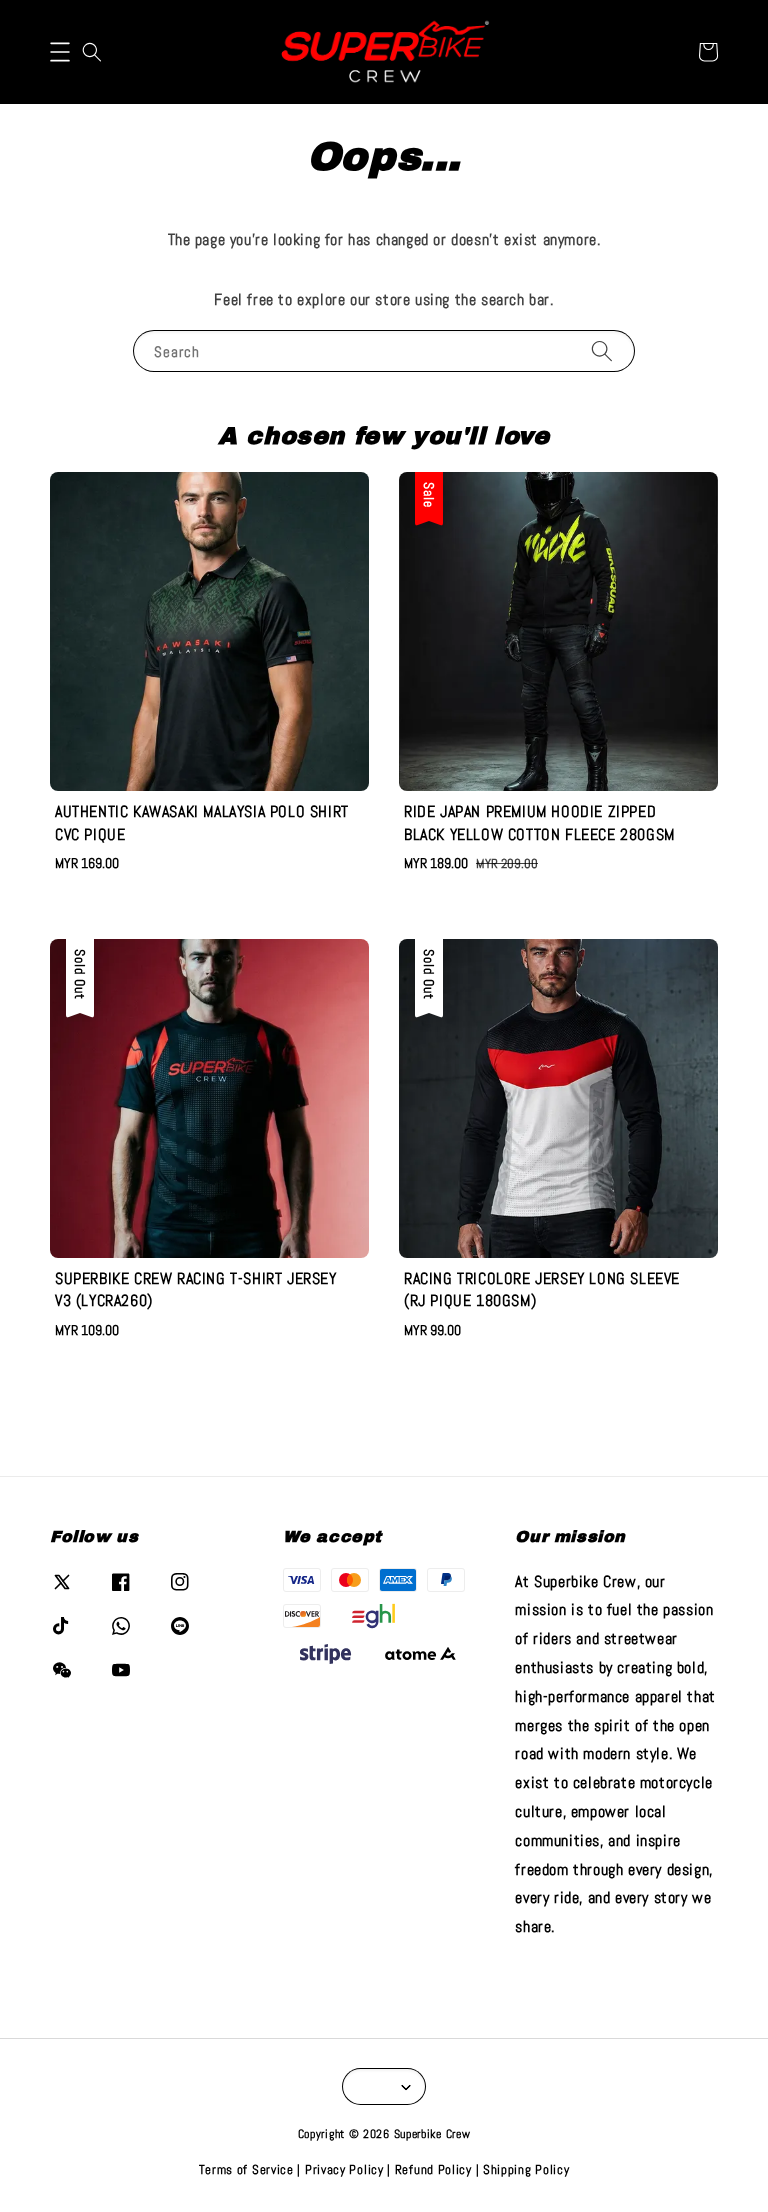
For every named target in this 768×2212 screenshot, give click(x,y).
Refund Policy (433, 2169)
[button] (60, 52)
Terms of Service (246, 2169)
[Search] (602, 350)
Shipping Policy (526, 2169)
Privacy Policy (344, 2169)
